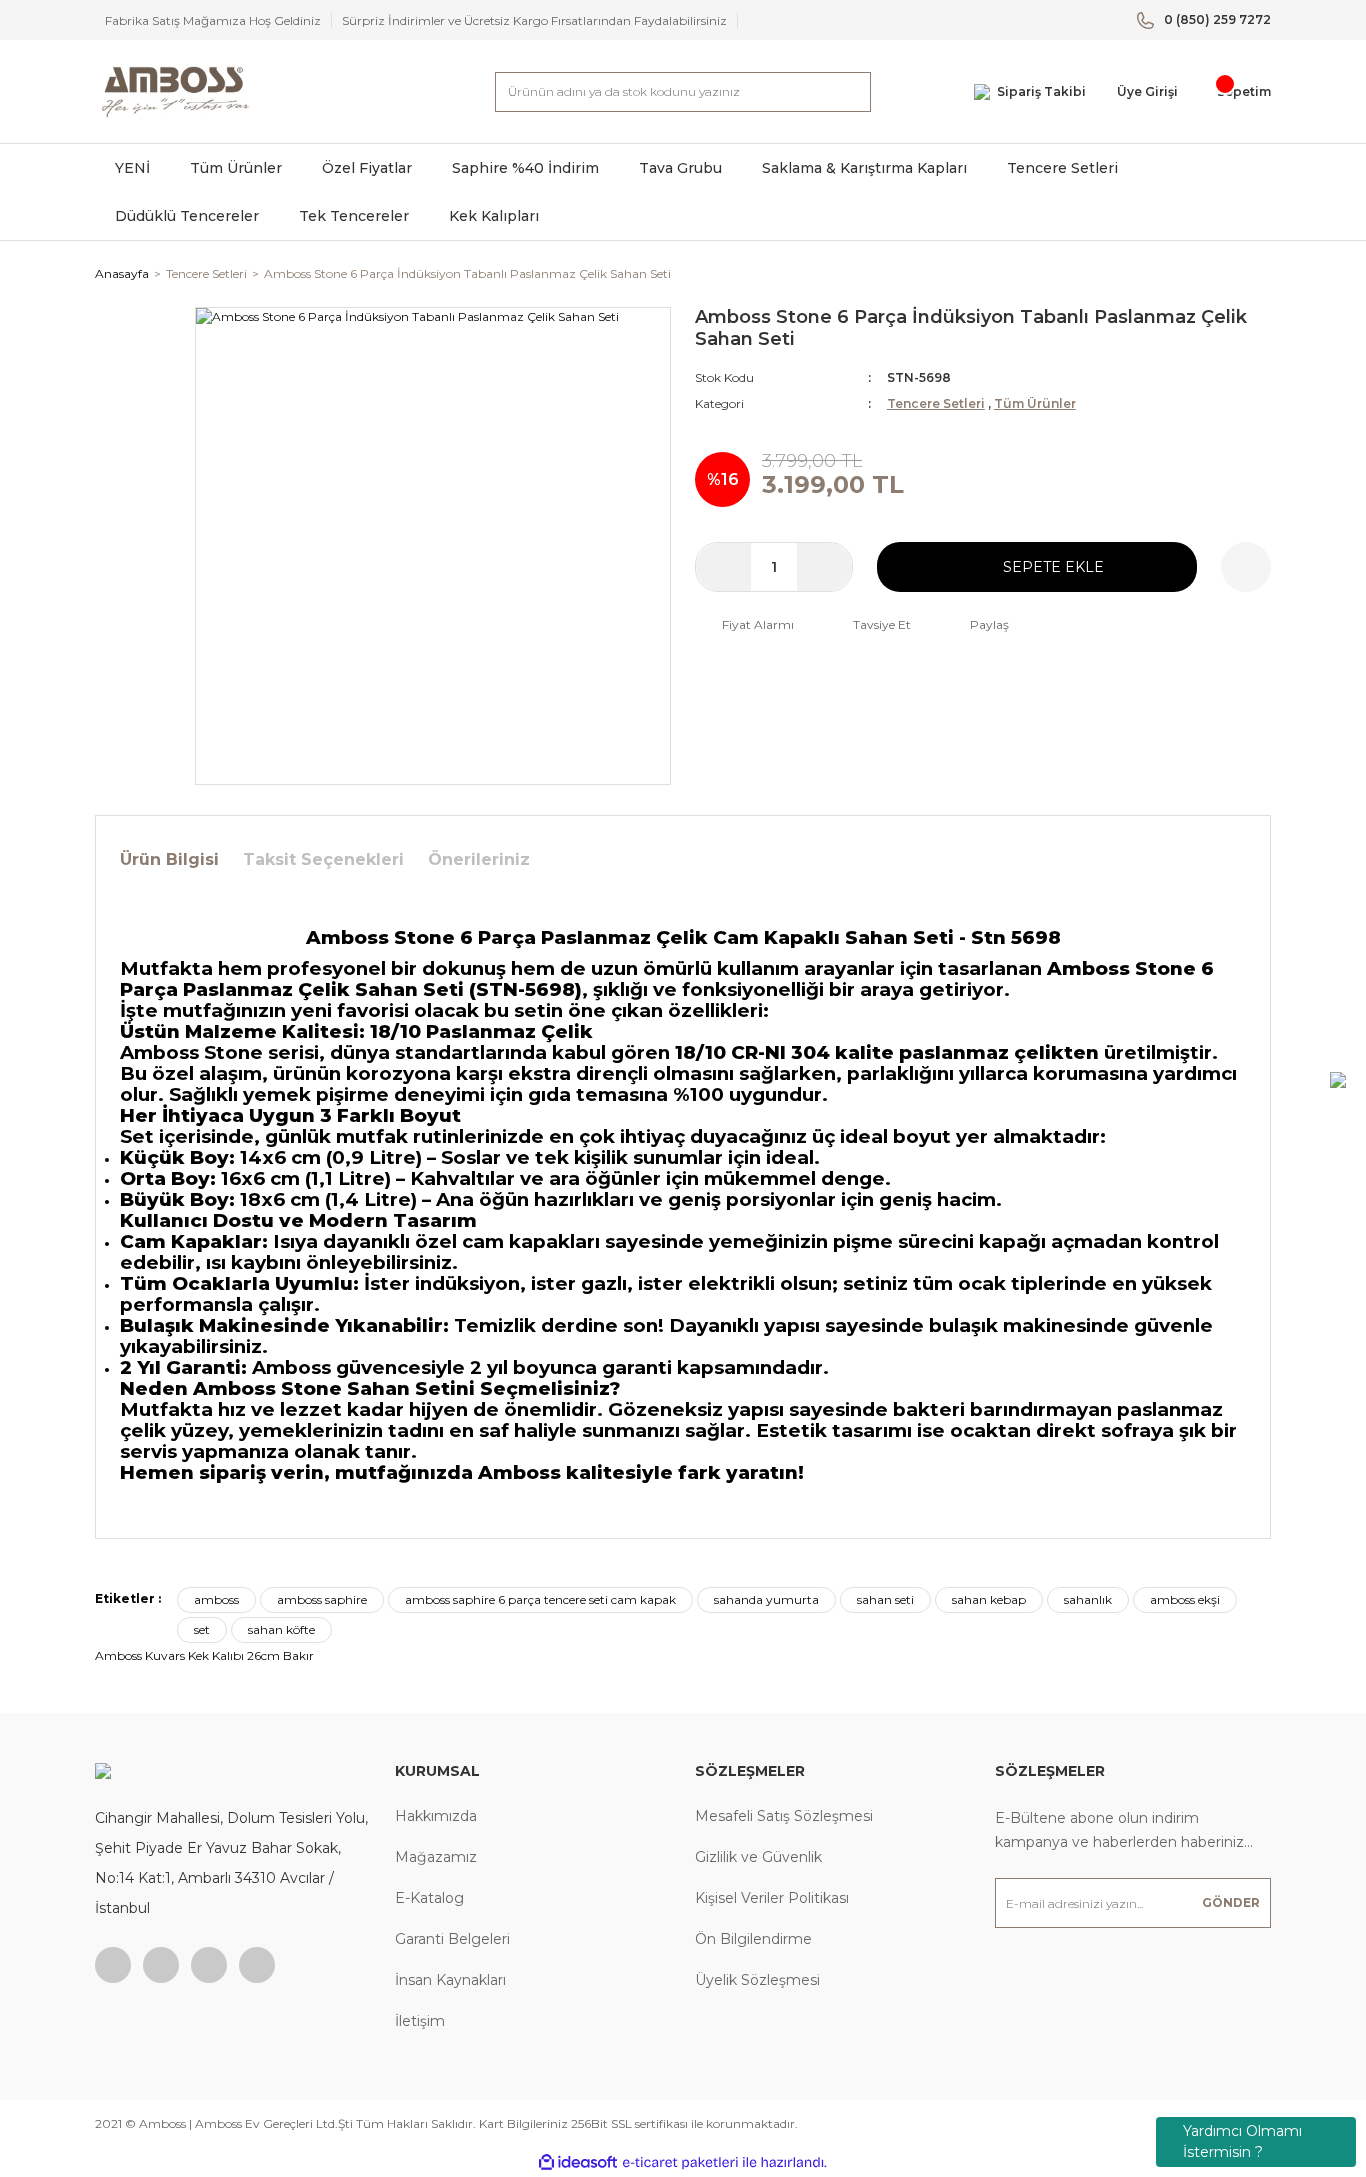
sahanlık (1088, 1599)
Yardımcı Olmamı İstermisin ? (1242, 2141)
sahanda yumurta (766, 1599)
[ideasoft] (578, 2162)
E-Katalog (429, 1898)
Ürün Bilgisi (169, 859)
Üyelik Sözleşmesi (757, 1980)
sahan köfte (281, 1629)
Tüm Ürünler (1035, 403)
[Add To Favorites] (1246, 567)
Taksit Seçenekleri (323, 859)
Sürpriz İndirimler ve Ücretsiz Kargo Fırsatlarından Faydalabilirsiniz (534, 20)
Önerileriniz (479, 859)
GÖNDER (1231, 1902)
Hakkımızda (436, 1816)
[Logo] (175, 91)
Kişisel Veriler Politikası (772, 1898)
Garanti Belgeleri (452, 1939)
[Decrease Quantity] (723, 567)
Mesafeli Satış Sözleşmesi (784, 1816)
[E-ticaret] (680, 2163)
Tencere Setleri (936, 403)
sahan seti (885, 1599)
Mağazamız (436, 1857)
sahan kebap (989, 1599)
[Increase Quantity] (824, 567)
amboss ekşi (1185, 1599)
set (202, 1629)
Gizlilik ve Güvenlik (758, 1857)
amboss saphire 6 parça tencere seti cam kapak (540, 1599)
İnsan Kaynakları (450, 1980)
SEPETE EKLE (1053, 567)
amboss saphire (322, 1599)
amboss (216, 1599)
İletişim (420, 2021)
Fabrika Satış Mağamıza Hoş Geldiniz (213, 20)
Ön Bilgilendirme (753, 1939)
